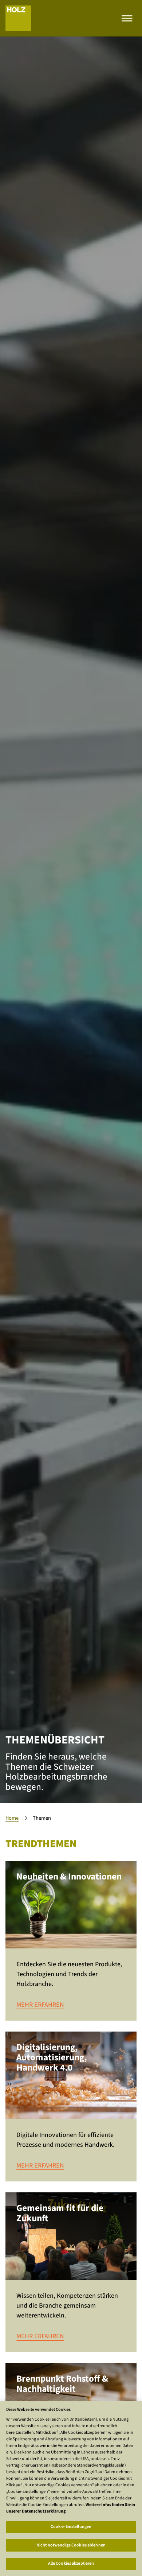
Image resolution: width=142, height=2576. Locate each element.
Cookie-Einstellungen (71, 2527)
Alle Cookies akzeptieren (71, 2563)
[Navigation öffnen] (127, 18)
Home (12, 1818)
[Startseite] (18, 18)
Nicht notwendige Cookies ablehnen (71, 2545)
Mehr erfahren (40, 2005)
